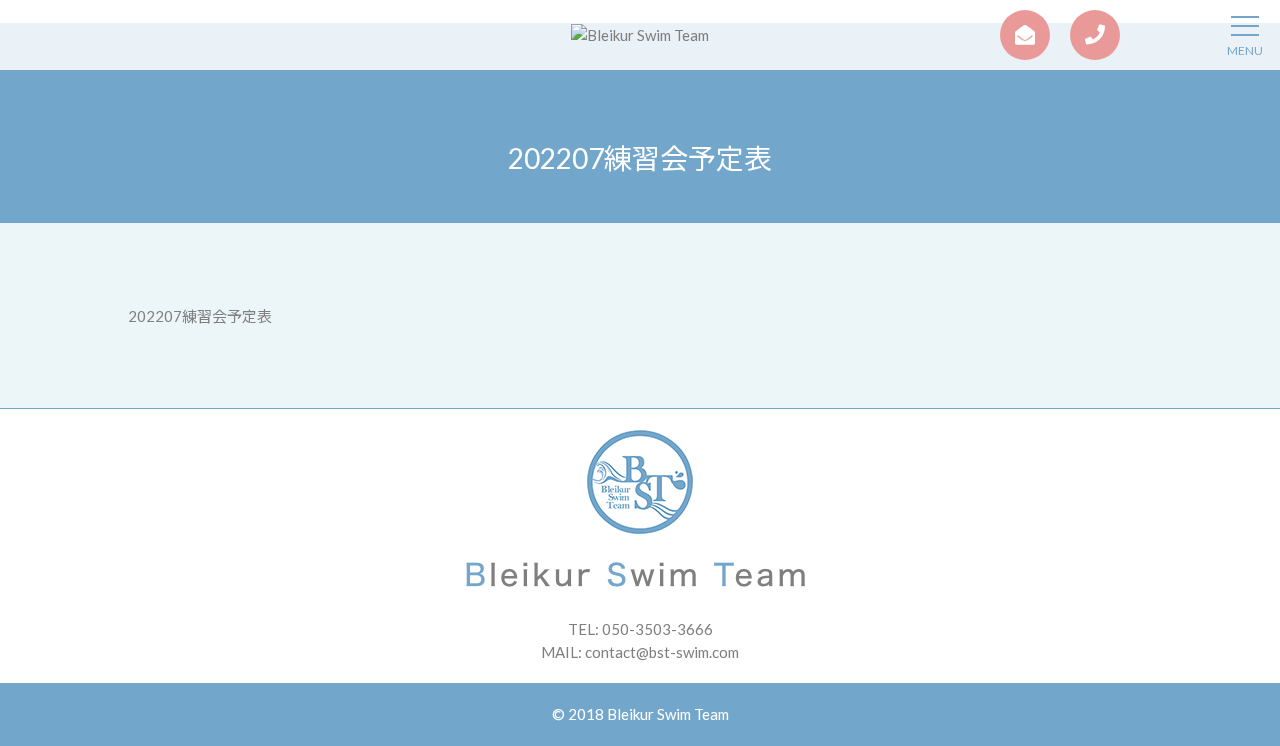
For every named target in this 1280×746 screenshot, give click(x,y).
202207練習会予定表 (200, 316)
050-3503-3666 (657, 629)
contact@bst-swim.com (662, 652)
